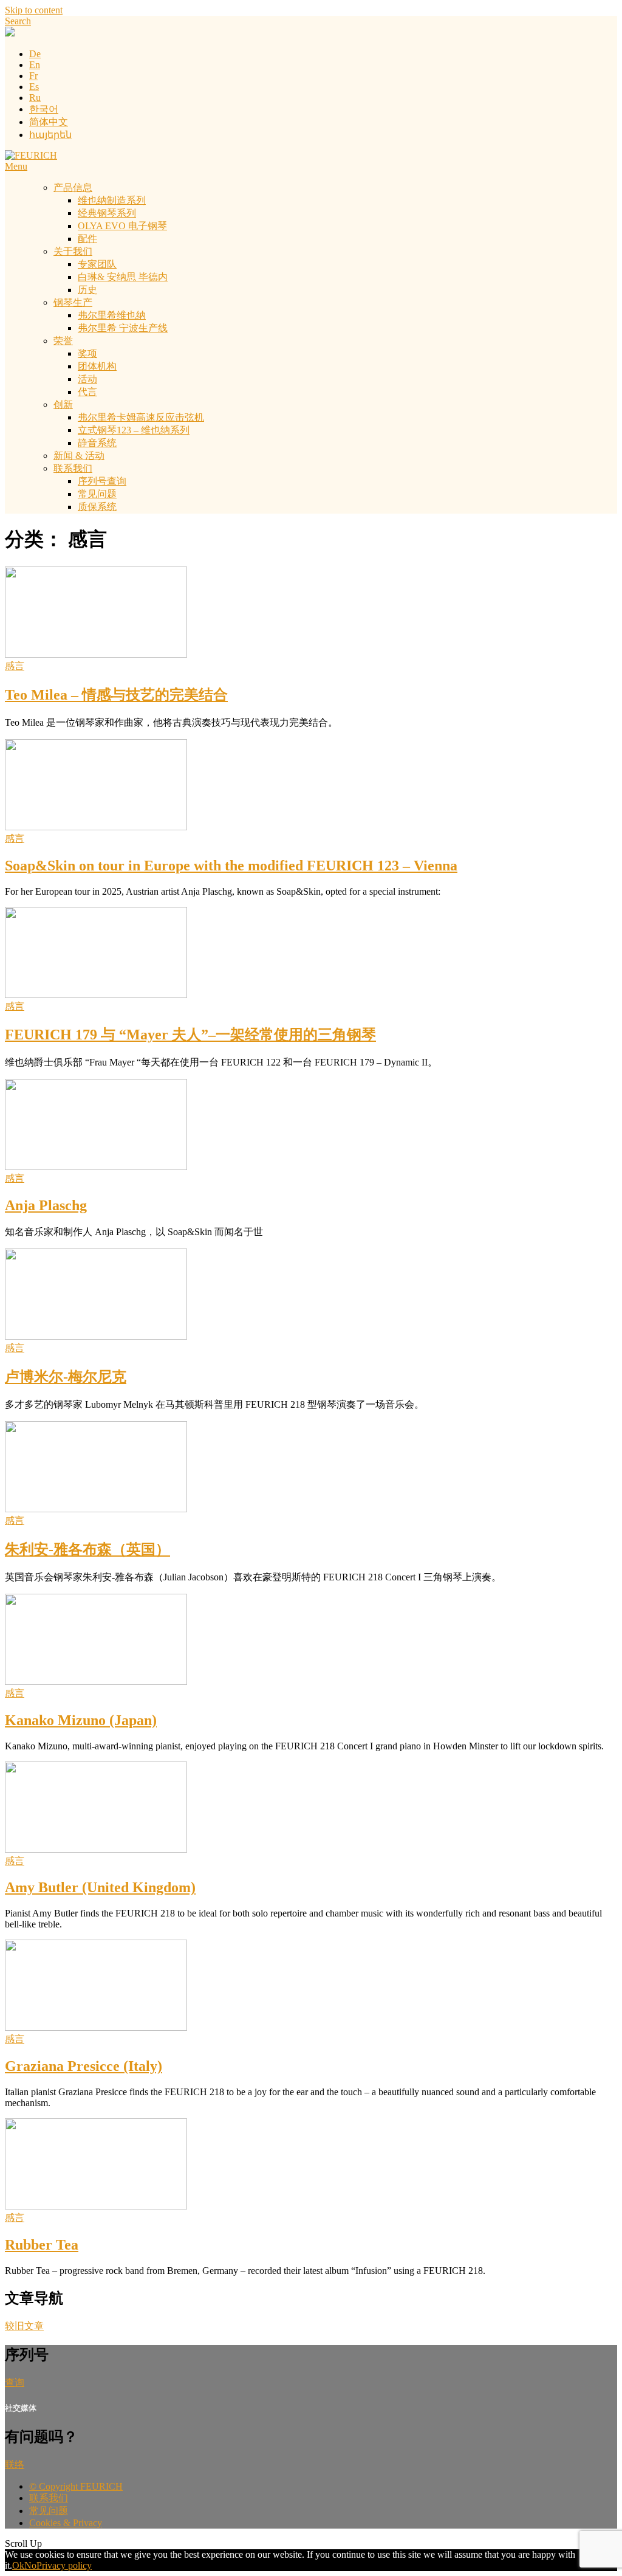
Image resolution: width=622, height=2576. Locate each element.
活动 (87, 379)
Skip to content (34, 10)
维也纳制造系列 (112, 200)
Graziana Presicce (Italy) (84, 2066)
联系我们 (73, 468)
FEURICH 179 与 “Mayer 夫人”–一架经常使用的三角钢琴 (190, 1035)
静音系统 (97, 443)
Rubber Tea (42, 2245)
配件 (87, 239)
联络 (15, 2464)
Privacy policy (64, 2565)
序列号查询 (102, 481)
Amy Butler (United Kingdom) (100, 1887)
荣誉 (63, 341)
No (30, 2565)
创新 (63, 405)
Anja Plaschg (46, 1205)
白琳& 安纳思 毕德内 (123, 277)
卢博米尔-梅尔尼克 (66, 1377)
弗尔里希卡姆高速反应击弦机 (141, 417)
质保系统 (97, 507)
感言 (15, 666)
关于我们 (73, 251)
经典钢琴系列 (107, 213)
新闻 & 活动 (79, 456)
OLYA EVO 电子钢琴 (122, 226)
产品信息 (73, 188)
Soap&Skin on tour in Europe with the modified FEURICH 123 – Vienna (231, 866)
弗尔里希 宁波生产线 (123, 328)
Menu (16, 166)
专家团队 (97, 264)
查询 (15, 2382)
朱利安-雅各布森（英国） (87, 1549)
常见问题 (97, 494)
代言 (87, 392)
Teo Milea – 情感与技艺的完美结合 (116, 695)
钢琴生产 (73, 302)
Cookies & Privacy (66, 2523)
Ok (18, 2565)
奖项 (87, 353)
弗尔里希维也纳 (112, 315)
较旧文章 (24, 2326)
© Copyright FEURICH (76, 2486)
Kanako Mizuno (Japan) (81, 1720)
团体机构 (97, 366)
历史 (87, 290)
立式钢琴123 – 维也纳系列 (134, 430)
